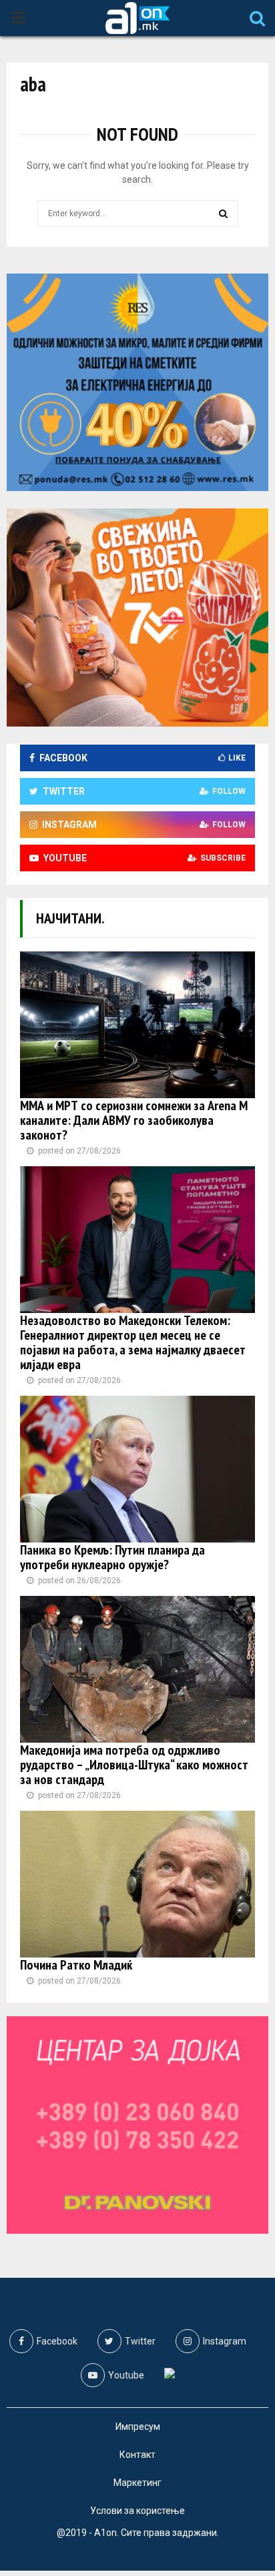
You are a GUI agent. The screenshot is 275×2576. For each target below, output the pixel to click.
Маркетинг (137, 2483)
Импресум (138, 2427)
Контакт (137, 2455)
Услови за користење (137, 2511)
